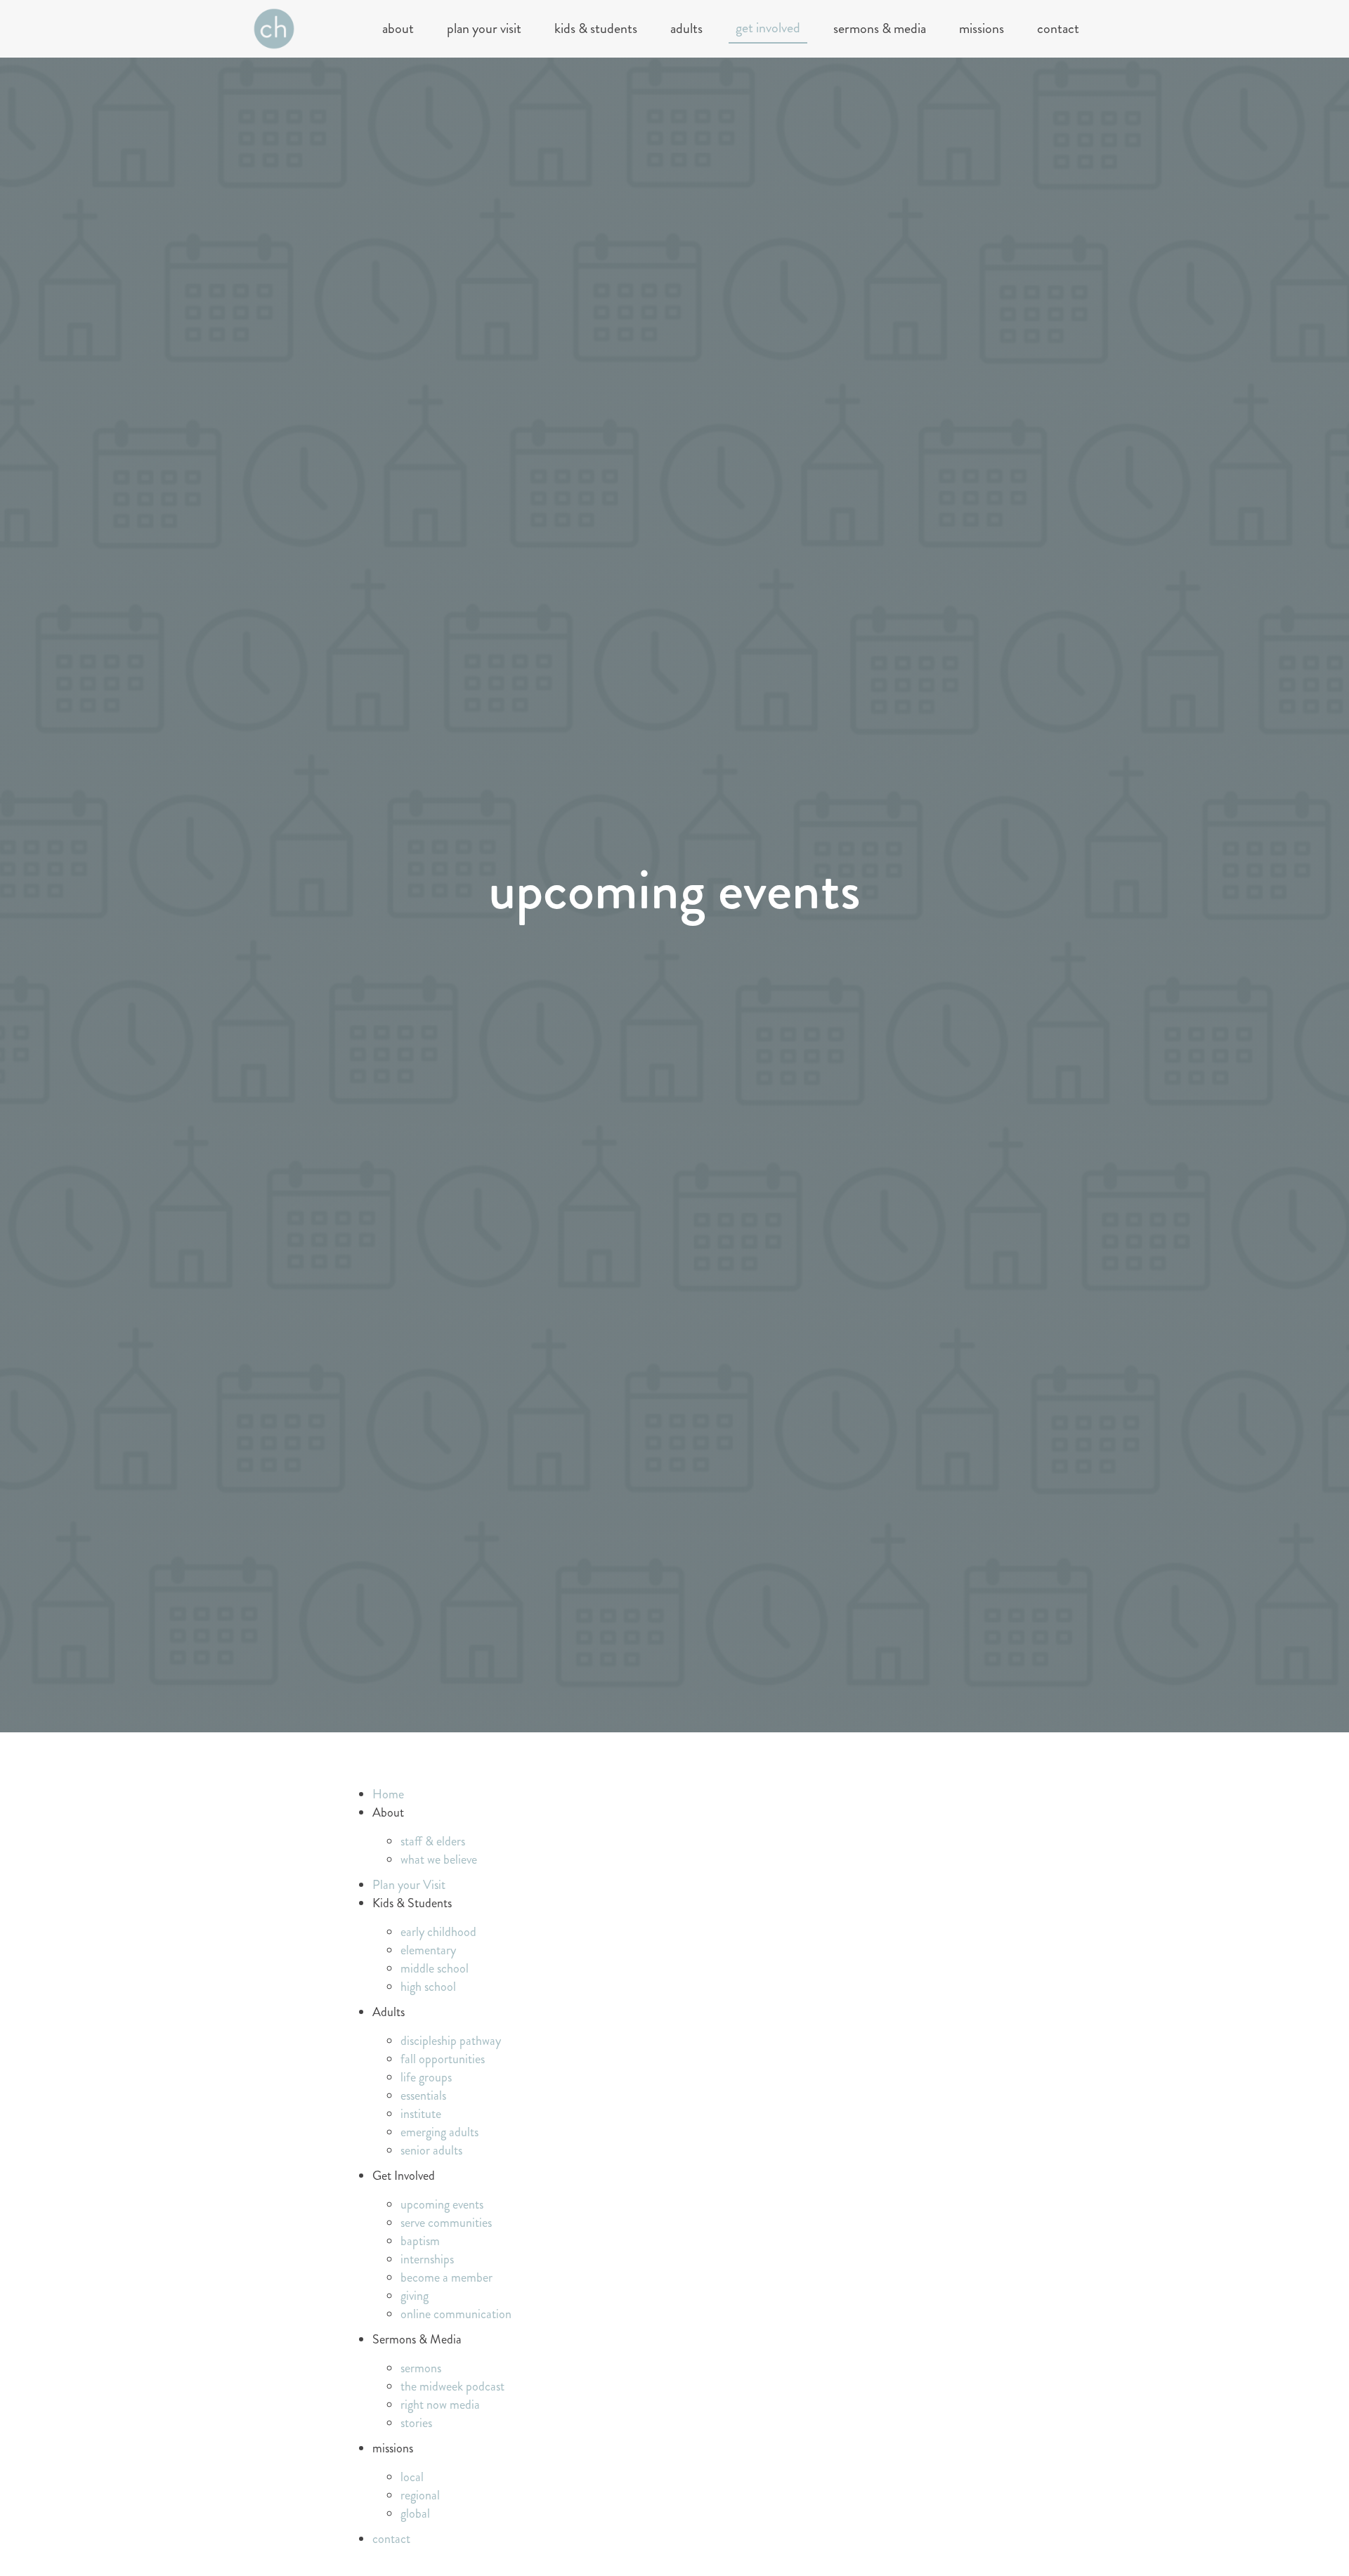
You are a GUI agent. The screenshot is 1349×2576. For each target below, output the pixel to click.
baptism (420, 2241)
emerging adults (439, 2132)
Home (388, 1794)
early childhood (438, 1932)
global (415, 2513)
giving (415, 2296)
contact (1058, 28)
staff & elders (433, 1841)
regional (420, 2495)
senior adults (431, 2150)
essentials (423, 2096)
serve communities (446, 2223)
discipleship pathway (451, 2041)
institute (421, 2114)
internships (427, 2259)
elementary (428, 1950)
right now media (440, 2405)
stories (416, 2423)
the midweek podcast (452, 2386)
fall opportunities (443, 2059)
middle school (435, 1968)
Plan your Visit (484, 28)
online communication (456, 2314)
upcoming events (442, 2204)
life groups (426, 2077)
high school (428, 1987)
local (412, 2477)
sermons (421, 2368)
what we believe (439, 1859)
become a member (447, 2277)
